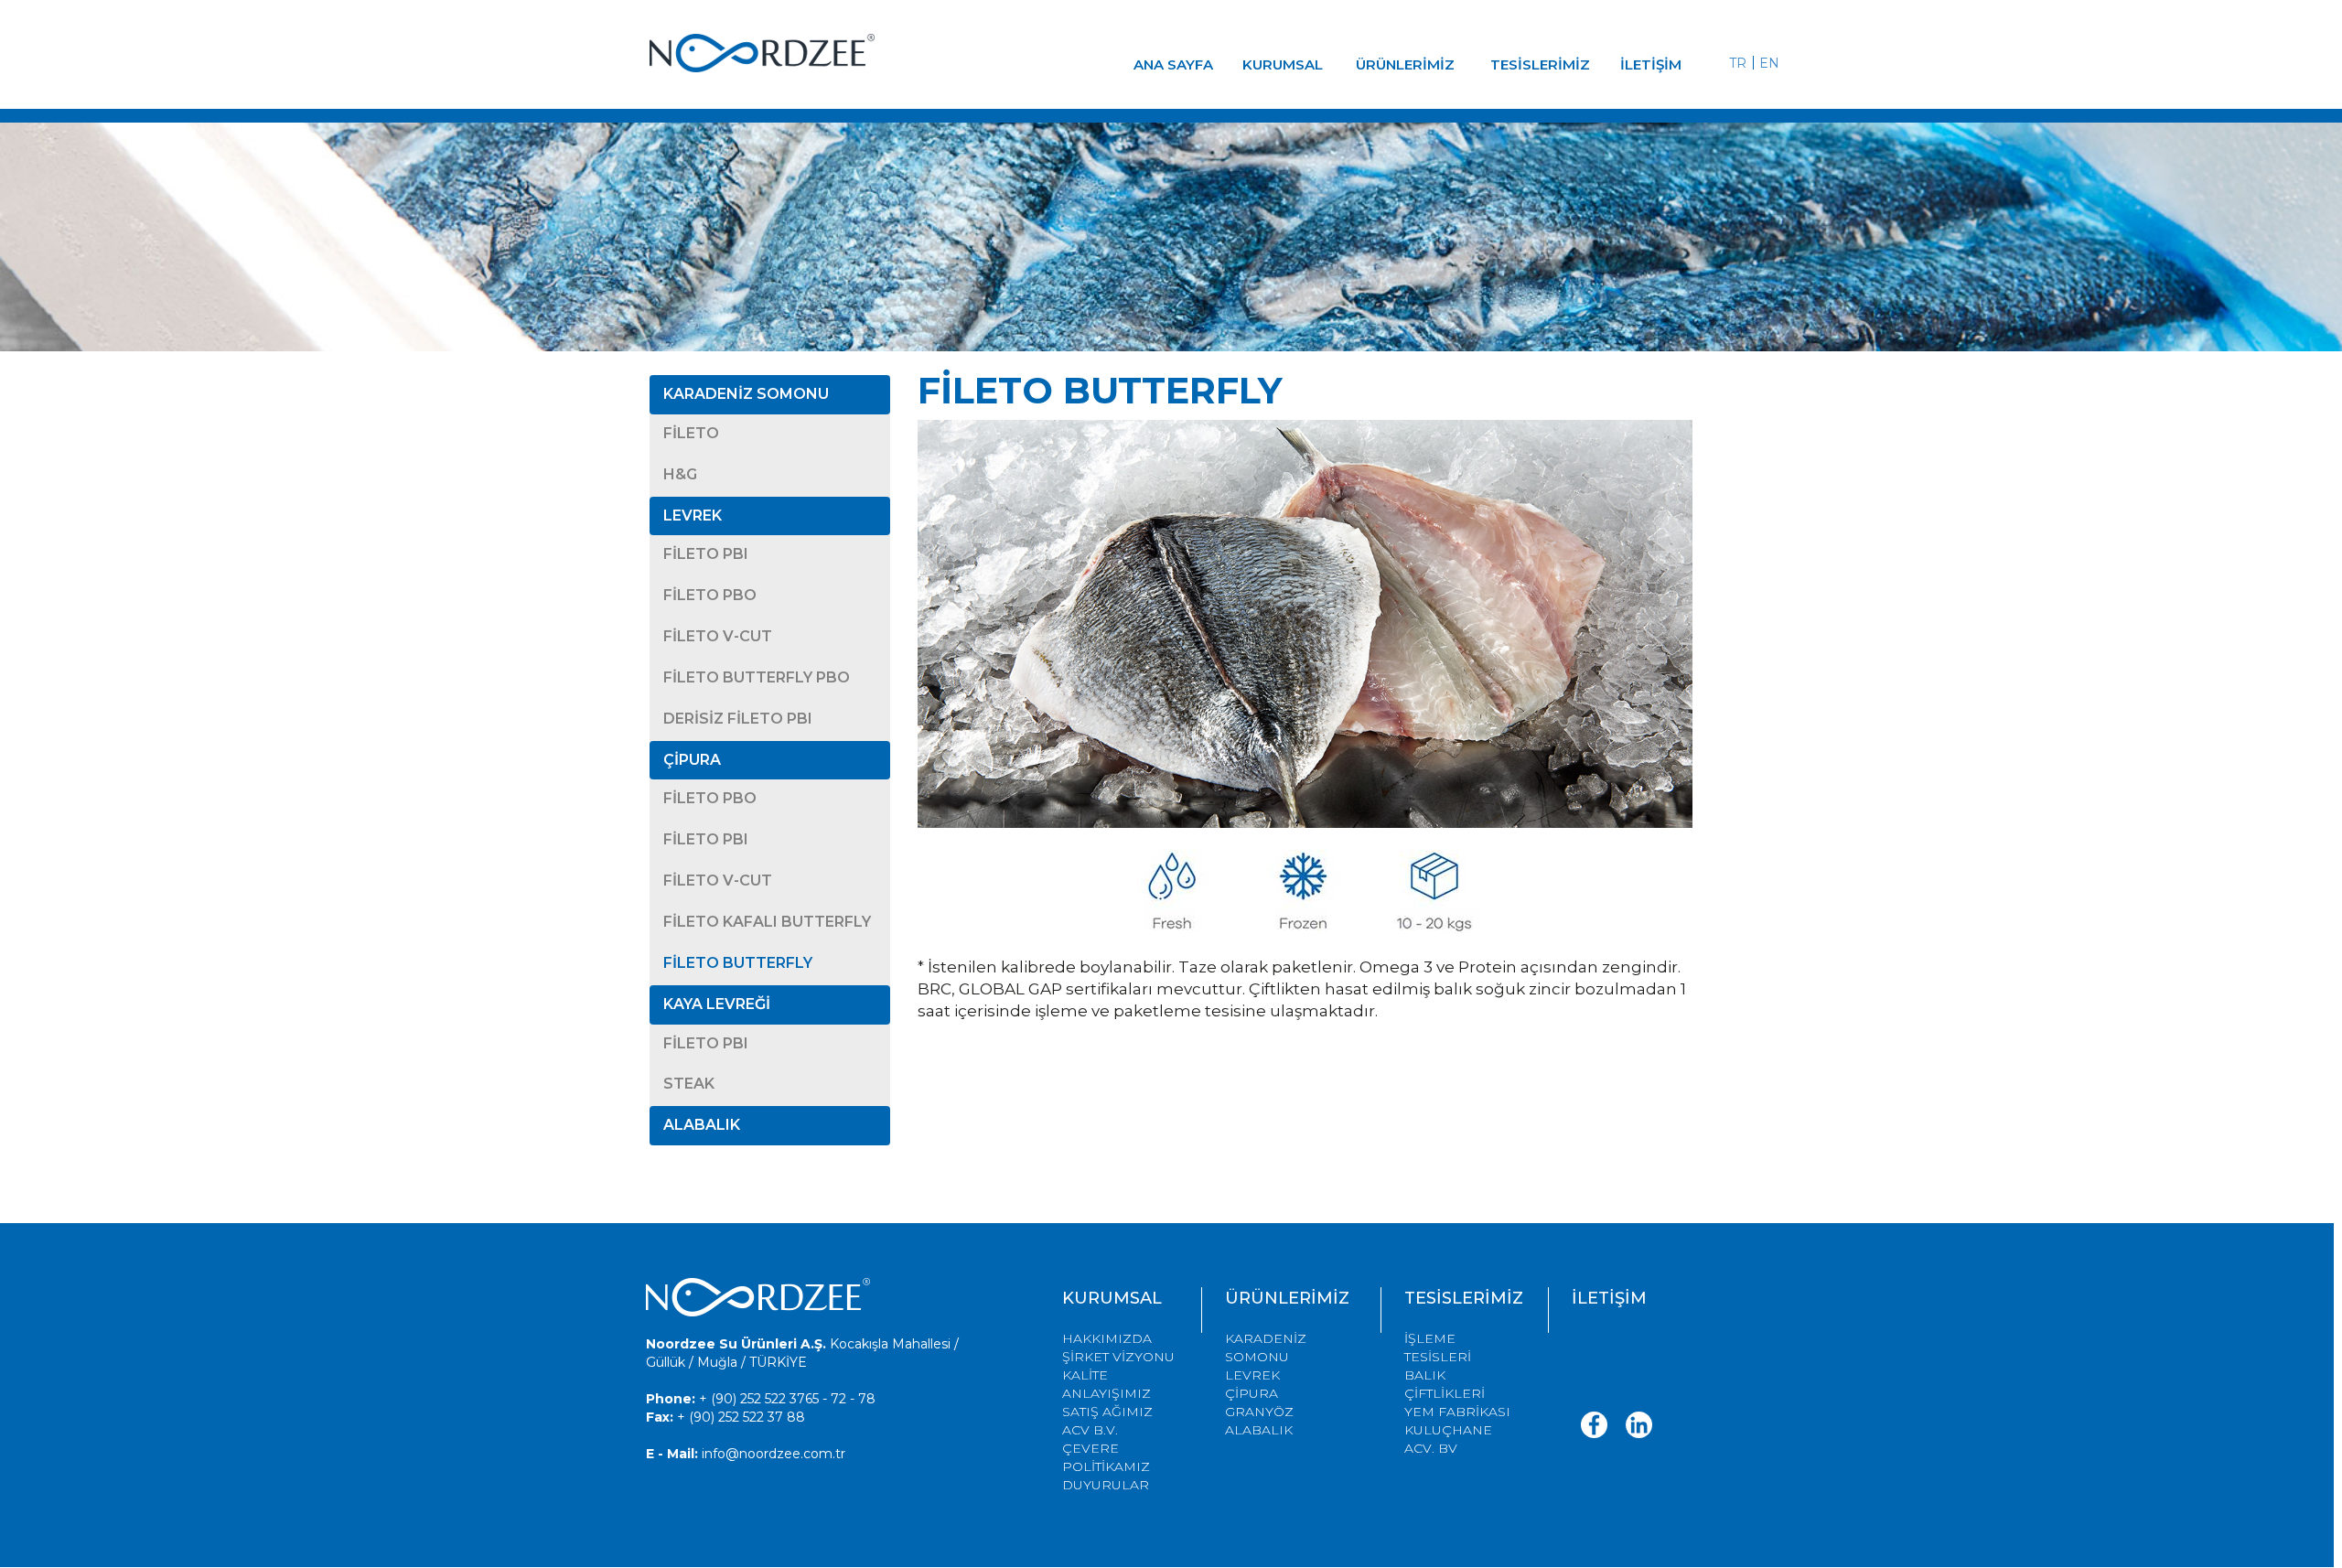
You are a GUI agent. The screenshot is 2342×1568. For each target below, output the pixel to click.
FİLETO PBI (706, 554)
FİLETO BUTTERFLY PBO (757, 677)
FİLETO (691, 433)
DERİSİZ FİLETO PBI (738, 719)
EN (1769, 63)
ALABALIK (702, 1125)
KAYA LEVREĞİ (717, 1004)
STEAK (689, 1084)
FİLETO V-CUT (718, 636)
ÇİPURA (692, 760)
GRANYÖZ (1259, 1412)
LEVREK (693, 516)
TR (1738, 63)
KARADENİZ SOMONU (746, 394)
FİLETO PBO (710, 595)
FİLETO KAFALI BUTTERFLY (767, 922)
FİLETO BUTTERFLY (738, 963)
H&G (680, 474)
